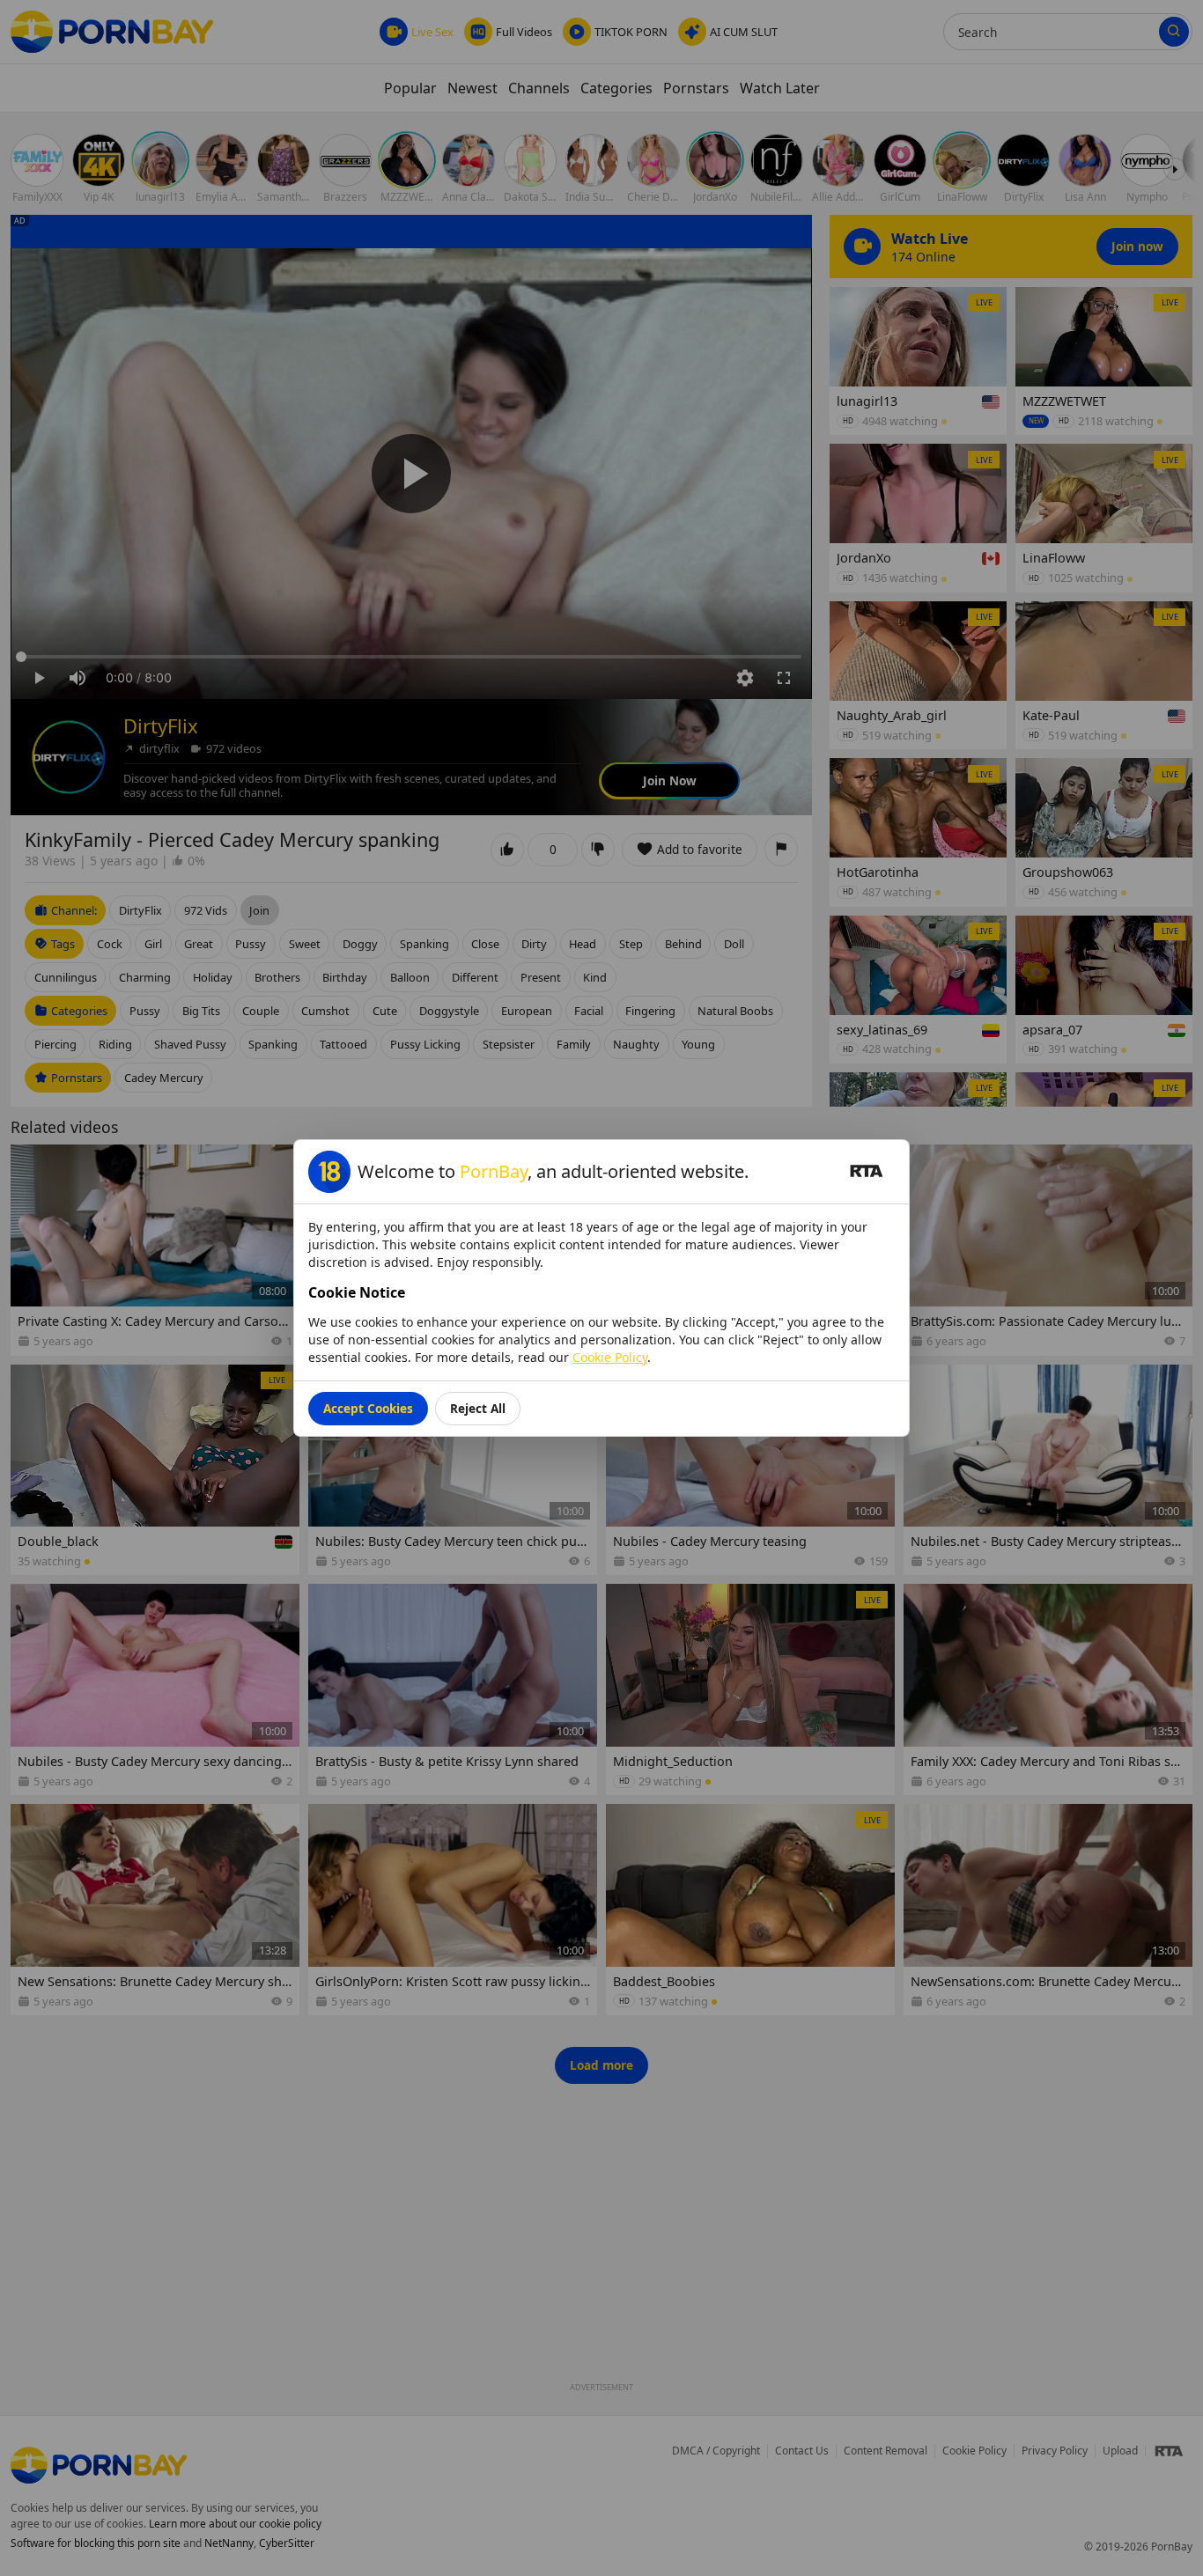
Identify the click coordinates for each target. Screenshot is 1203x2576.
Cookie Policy (610, 1357)
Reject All (478, 1408)
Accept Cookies (368, 1408)
